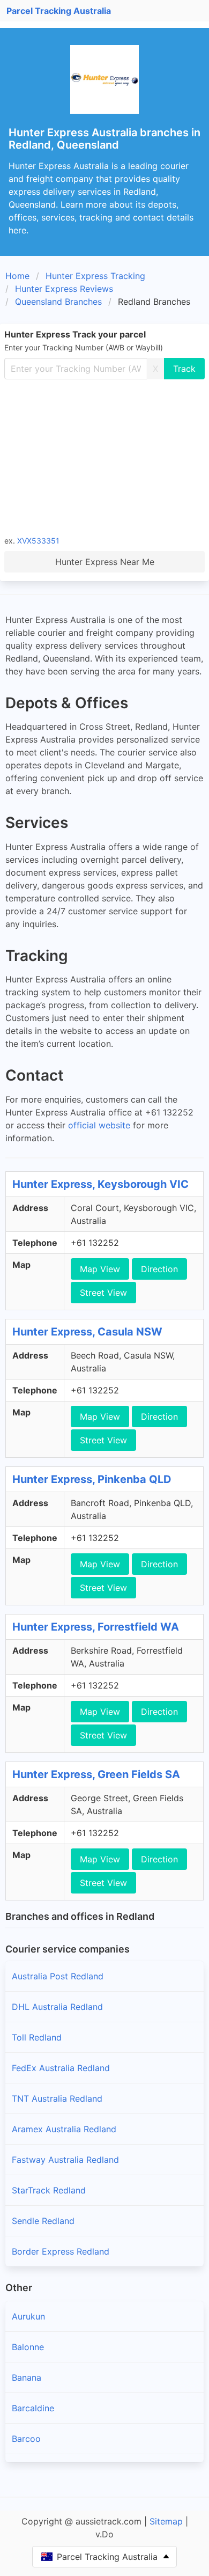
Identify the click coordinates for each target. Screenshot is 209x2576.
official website (99, 1125)
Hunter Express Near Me (105, 562)
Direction (159, 1269)
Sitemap (166, 2521)
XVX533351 (38, 541)
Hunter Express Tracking (95, 276)
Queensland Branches (58, 302)
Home (17, 276)
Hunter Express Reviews (64, 289)
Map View (100, 1269)
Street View (103, 1293)
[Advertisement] (104, 457)
